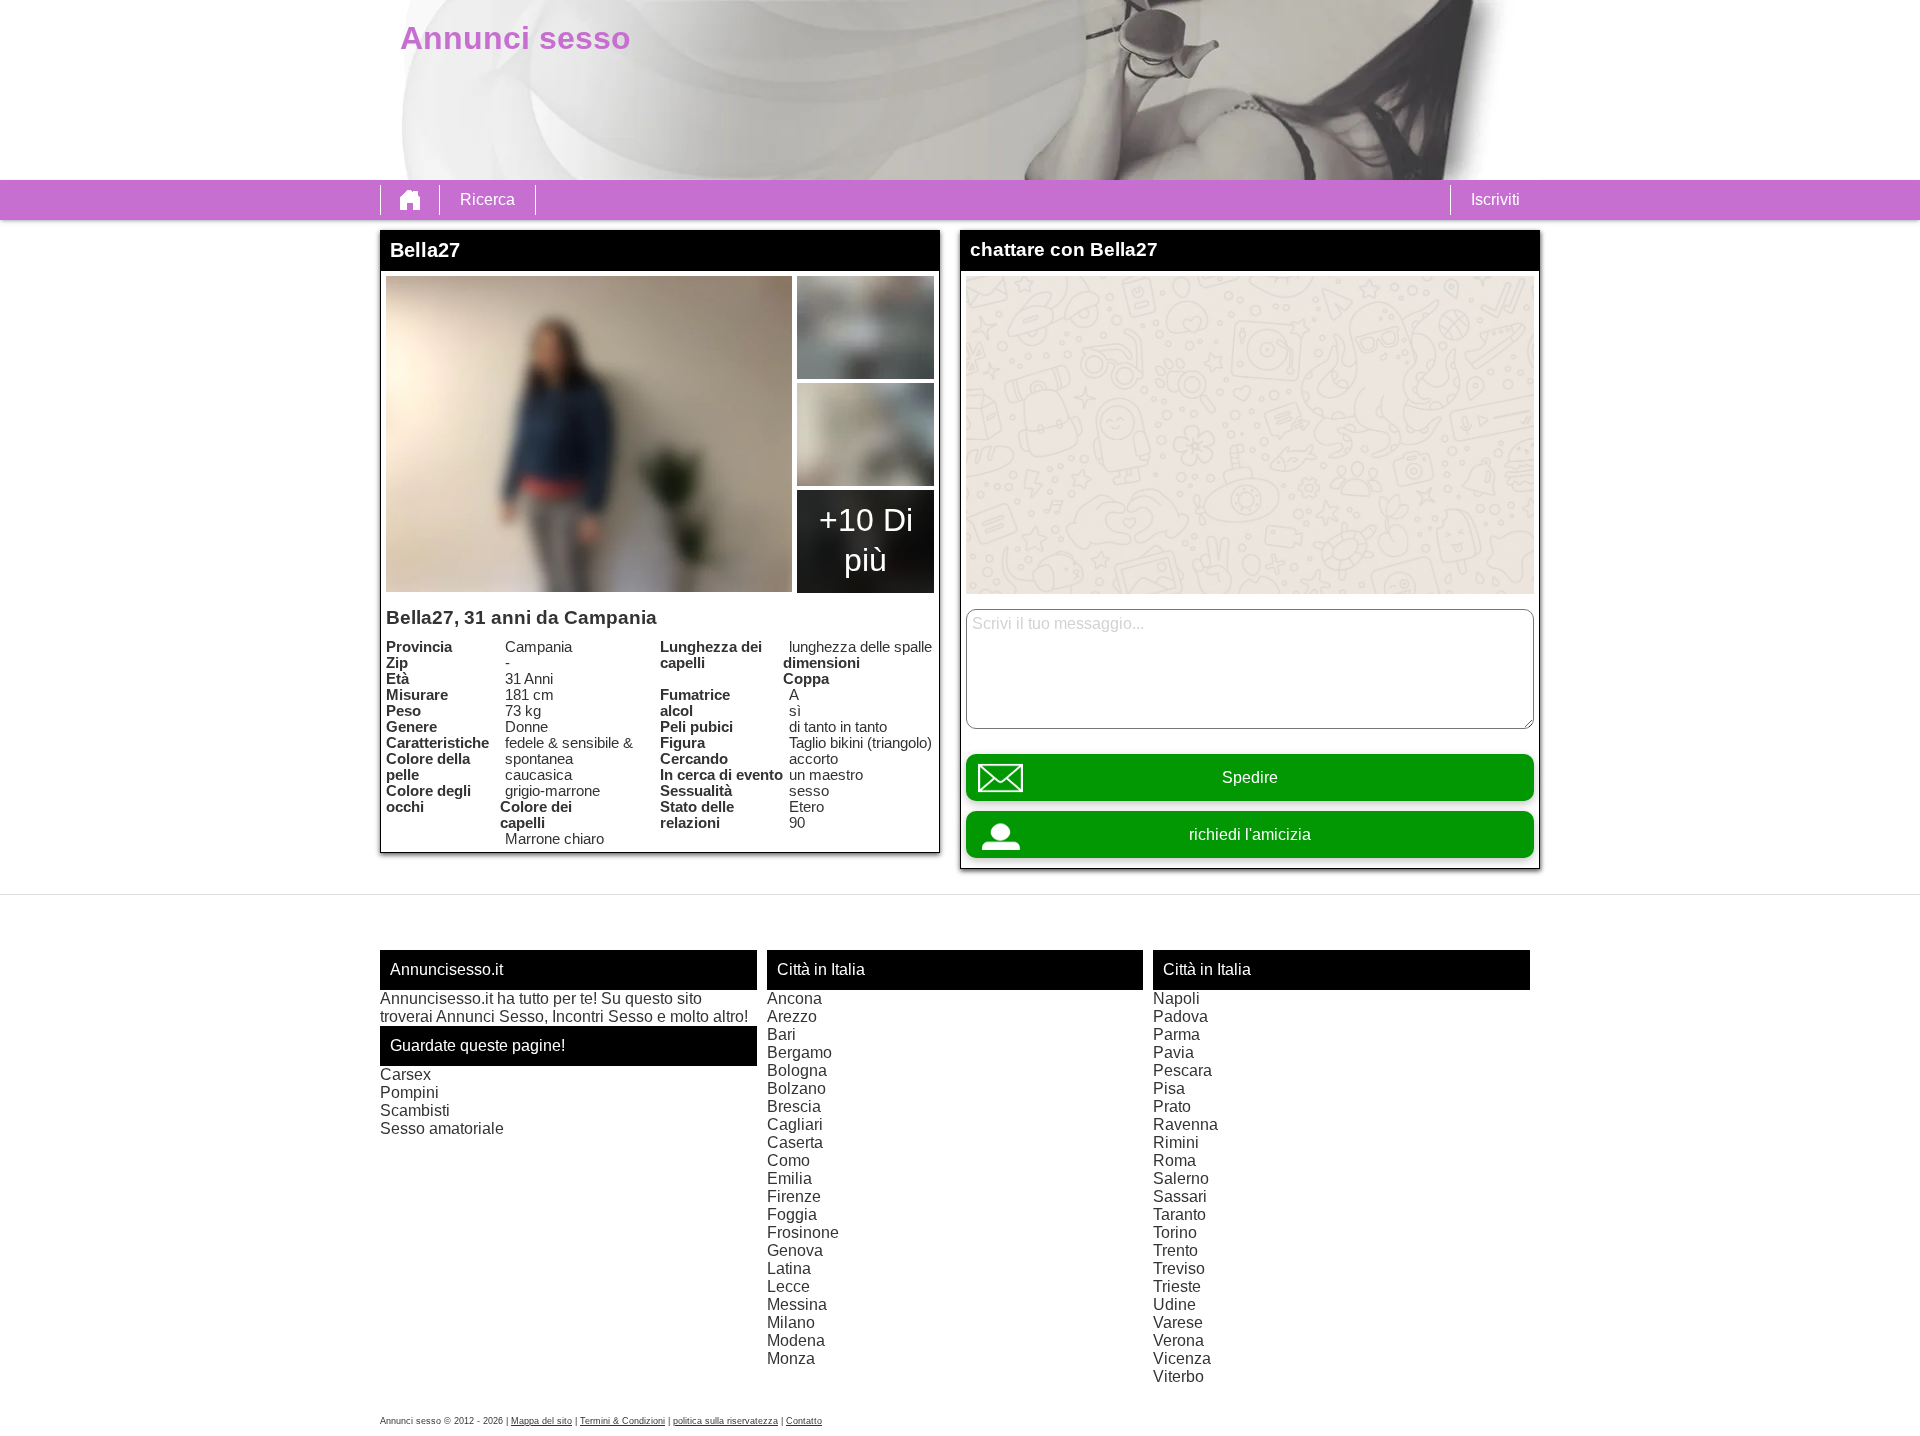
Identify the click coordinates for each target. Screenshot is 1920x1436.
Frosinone (803, 1232)
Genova (795, 1250)
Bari (781, 1034)
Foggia (792, 1214)
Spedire (1250, 777)
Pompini (409, 1092)
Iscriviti (1495, 199)
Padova (1180, 1016)
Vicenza (1182, 1358)
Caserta (795, 1142)
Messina (797, 1304)
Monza (791, 1358)
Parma (1176, 1034)
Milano (791, 1322)
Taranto (1179, 1214)
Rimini (1176, 1142)
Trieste (1177, 1286)
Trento (1175, 1250)
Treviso (1179, 1268)
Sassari (1180, 1196)
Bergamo (799, 1052)
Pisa (1169, 1088)
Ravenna (1185, 1124)
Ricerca (487, 199)
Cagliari (795, 1124)
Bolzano (796, 1088)
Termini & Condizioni (622, 1421)
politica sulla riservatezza (725, 1421)
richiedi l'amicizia (1250, 834)
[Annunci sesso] (410, 200)
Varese (1178, 1322)
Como (788, 1160)
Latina (789, 1268)
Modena (796, 1340)
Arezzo (792, 1016)
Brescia (794, 1106)
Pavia (1173, 1052)
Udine (1174, 1304)
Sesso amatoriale (442, 1128)
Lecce (788, 1286)
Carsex (405, 1074)
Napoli (1176, 998)
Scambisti (415, 1110)
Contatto (804, 1421)
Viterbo (1178, 1376)
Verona (1178, 1340)
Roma (1174, 1160)
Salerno (1181, 1178)
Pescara (1182, 1070)
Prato (1172, 1106)
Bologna (797, 1070)
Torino (1175, 1232)
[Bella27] (589, 434)
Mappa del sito (541, 1421)
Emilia (789, 1178)
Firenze (794, 1196)
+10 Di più (866, 540)
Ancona (794, 998)
